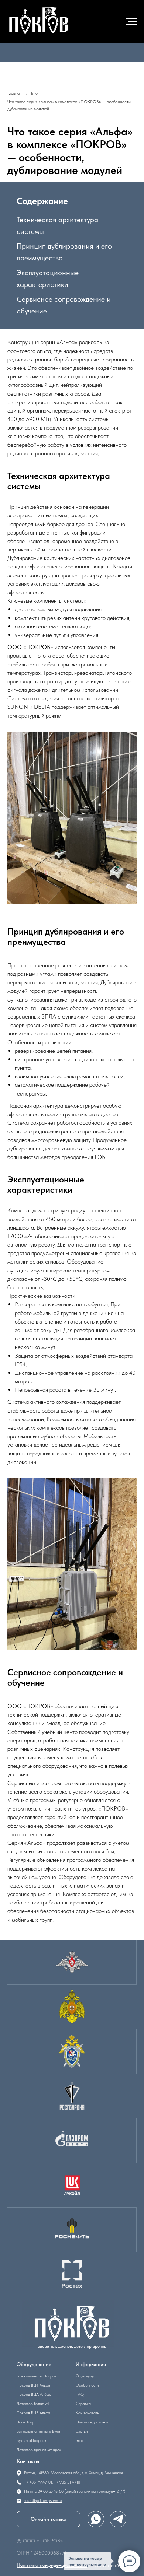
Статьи (82, 2431)
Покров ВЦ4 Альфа (33, 2385)
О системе (85, 2376)
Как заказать (87, 2413)
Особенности (87, 2385)
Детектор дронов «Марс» (39, 2450)
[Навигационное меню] (131, 21)
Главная (14, 93)
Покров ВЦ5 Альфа (33, 2413)
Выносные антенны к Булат (39, 2431)
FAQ (80, 2395)
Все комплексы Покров (37, 2376)
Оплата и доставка (92, 2422)
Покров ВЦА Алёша (34, 2395)
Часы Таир (25, 2422)
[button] (48, 2519)
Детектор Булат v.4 (33, 2404)
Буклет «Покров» (31, 2441)
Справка (83, 2404)
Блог (35, 93)
